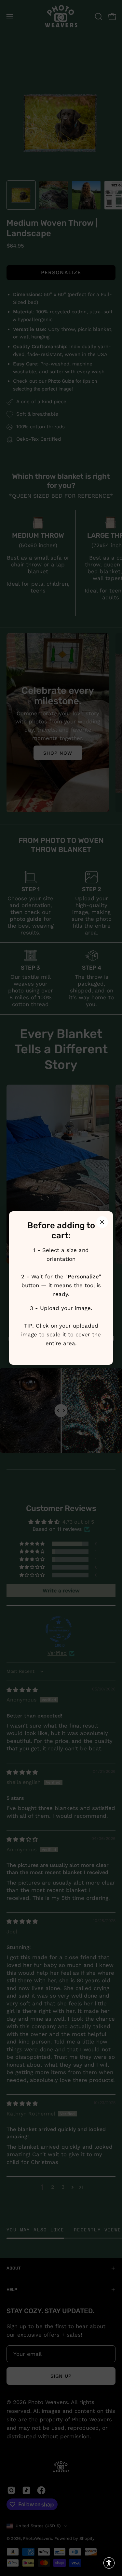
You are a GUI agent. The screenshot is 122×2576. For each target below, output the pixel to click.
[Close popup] (102, 1222)
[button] (109, 2563)
